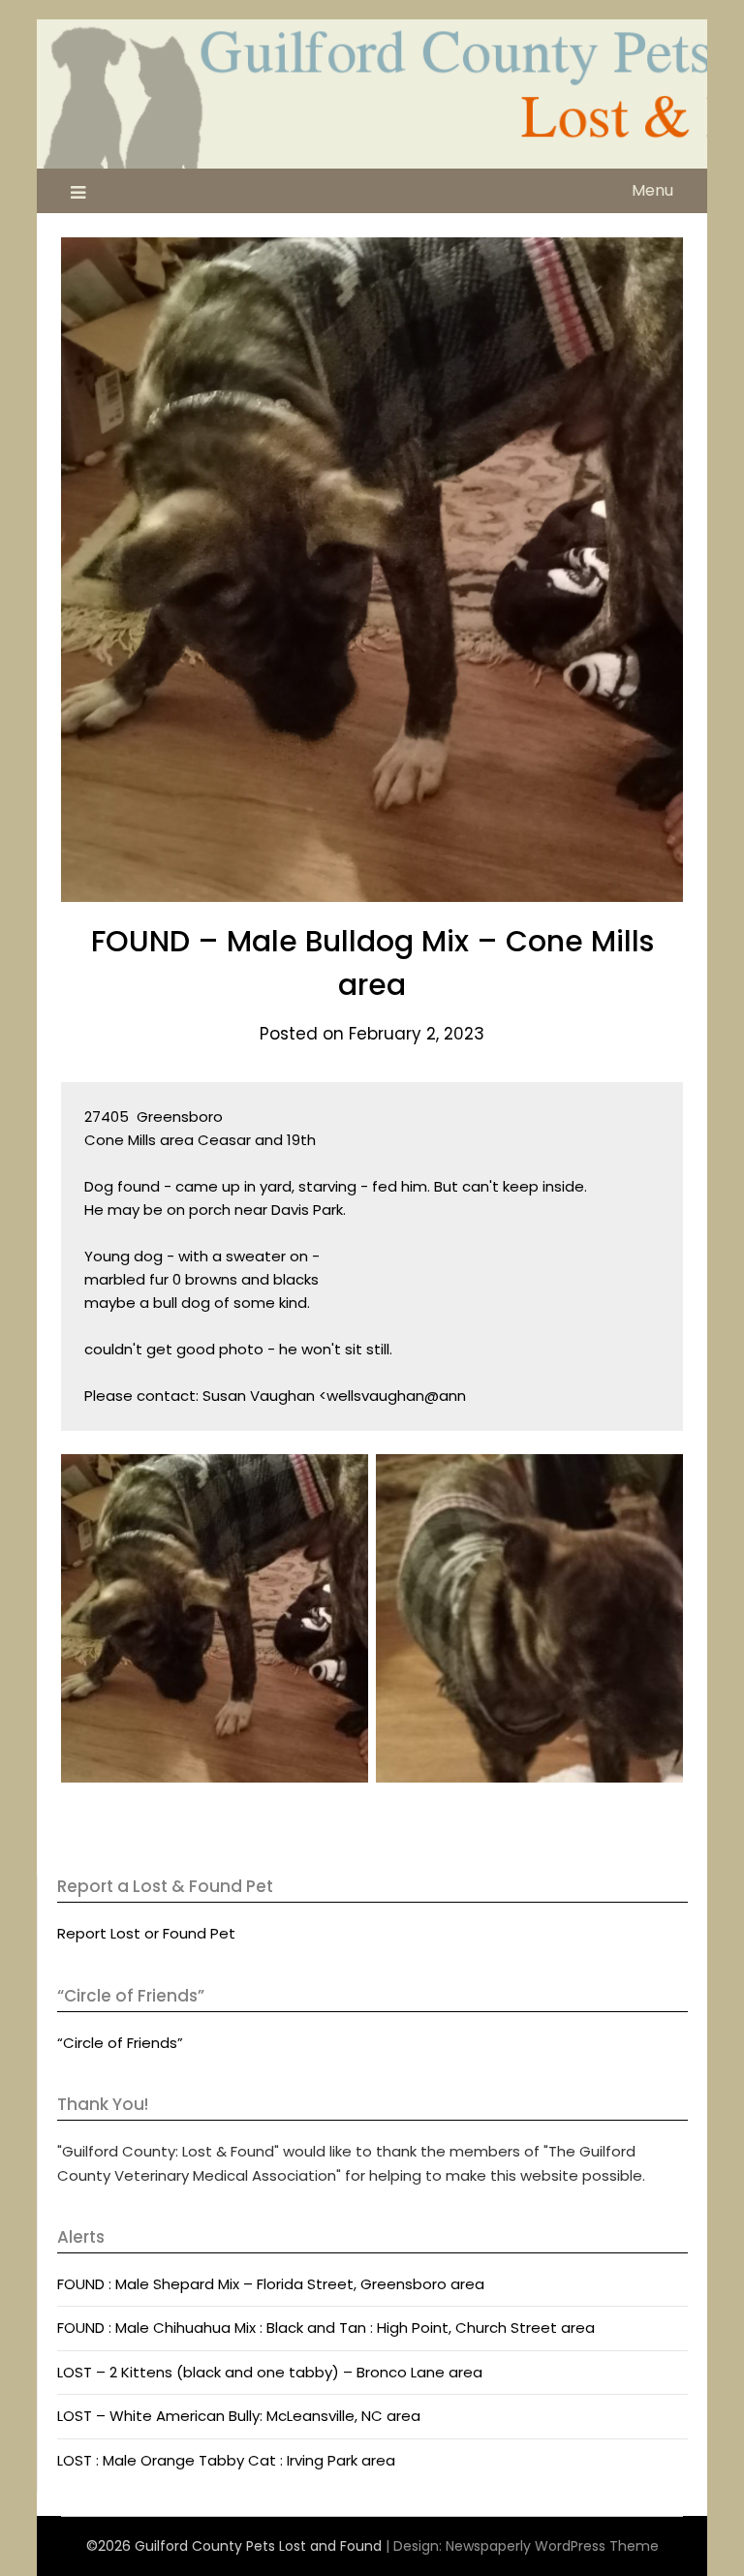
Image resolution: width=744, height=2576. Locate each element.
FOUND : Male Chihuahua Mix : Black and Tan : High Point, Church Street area (326, 2328)
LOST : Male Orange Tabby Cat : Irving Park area (226, 2460)
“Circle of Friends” (120, 2043)
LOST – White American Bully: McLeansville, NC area (239, 2416)
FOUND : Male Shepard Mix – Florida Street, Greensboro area (271, 2284)
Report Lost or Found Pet (146, 1933)
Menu (652, 190)
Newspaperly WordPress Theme (552, 2546)
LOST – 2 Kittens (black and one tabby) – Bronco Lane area (270, 2372)
